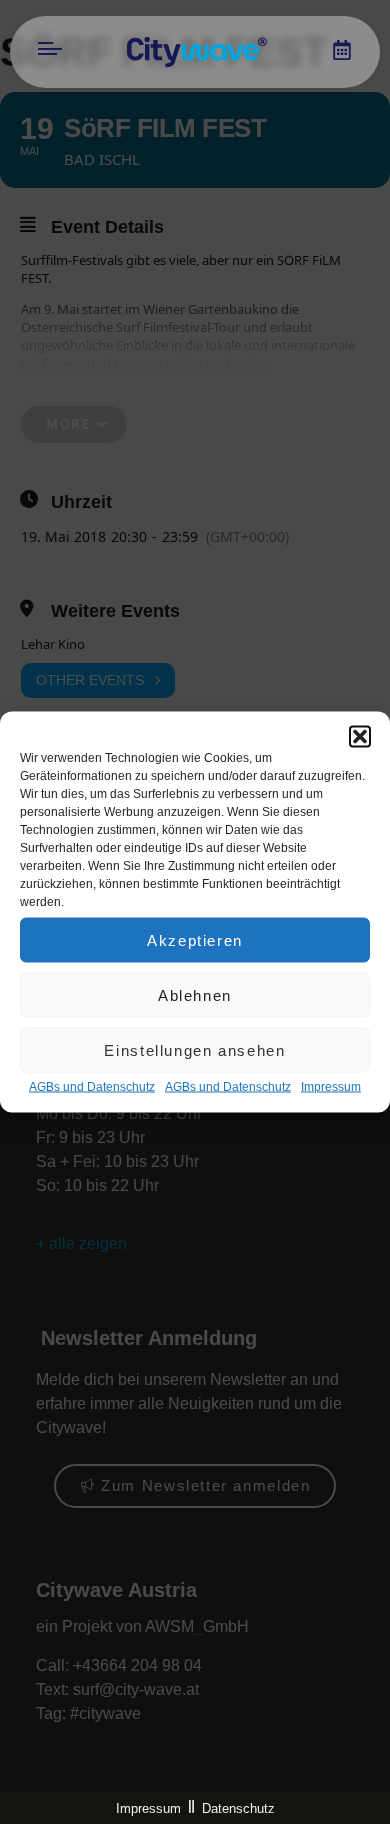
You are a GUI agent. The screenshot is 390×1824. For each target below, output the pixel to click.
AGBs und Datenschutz (92, 1087)
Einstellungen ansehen (194, 1049)
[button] (360, 737)
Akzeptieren (195, 939)
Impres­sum (331, 1087)
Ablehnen (195, 994)
